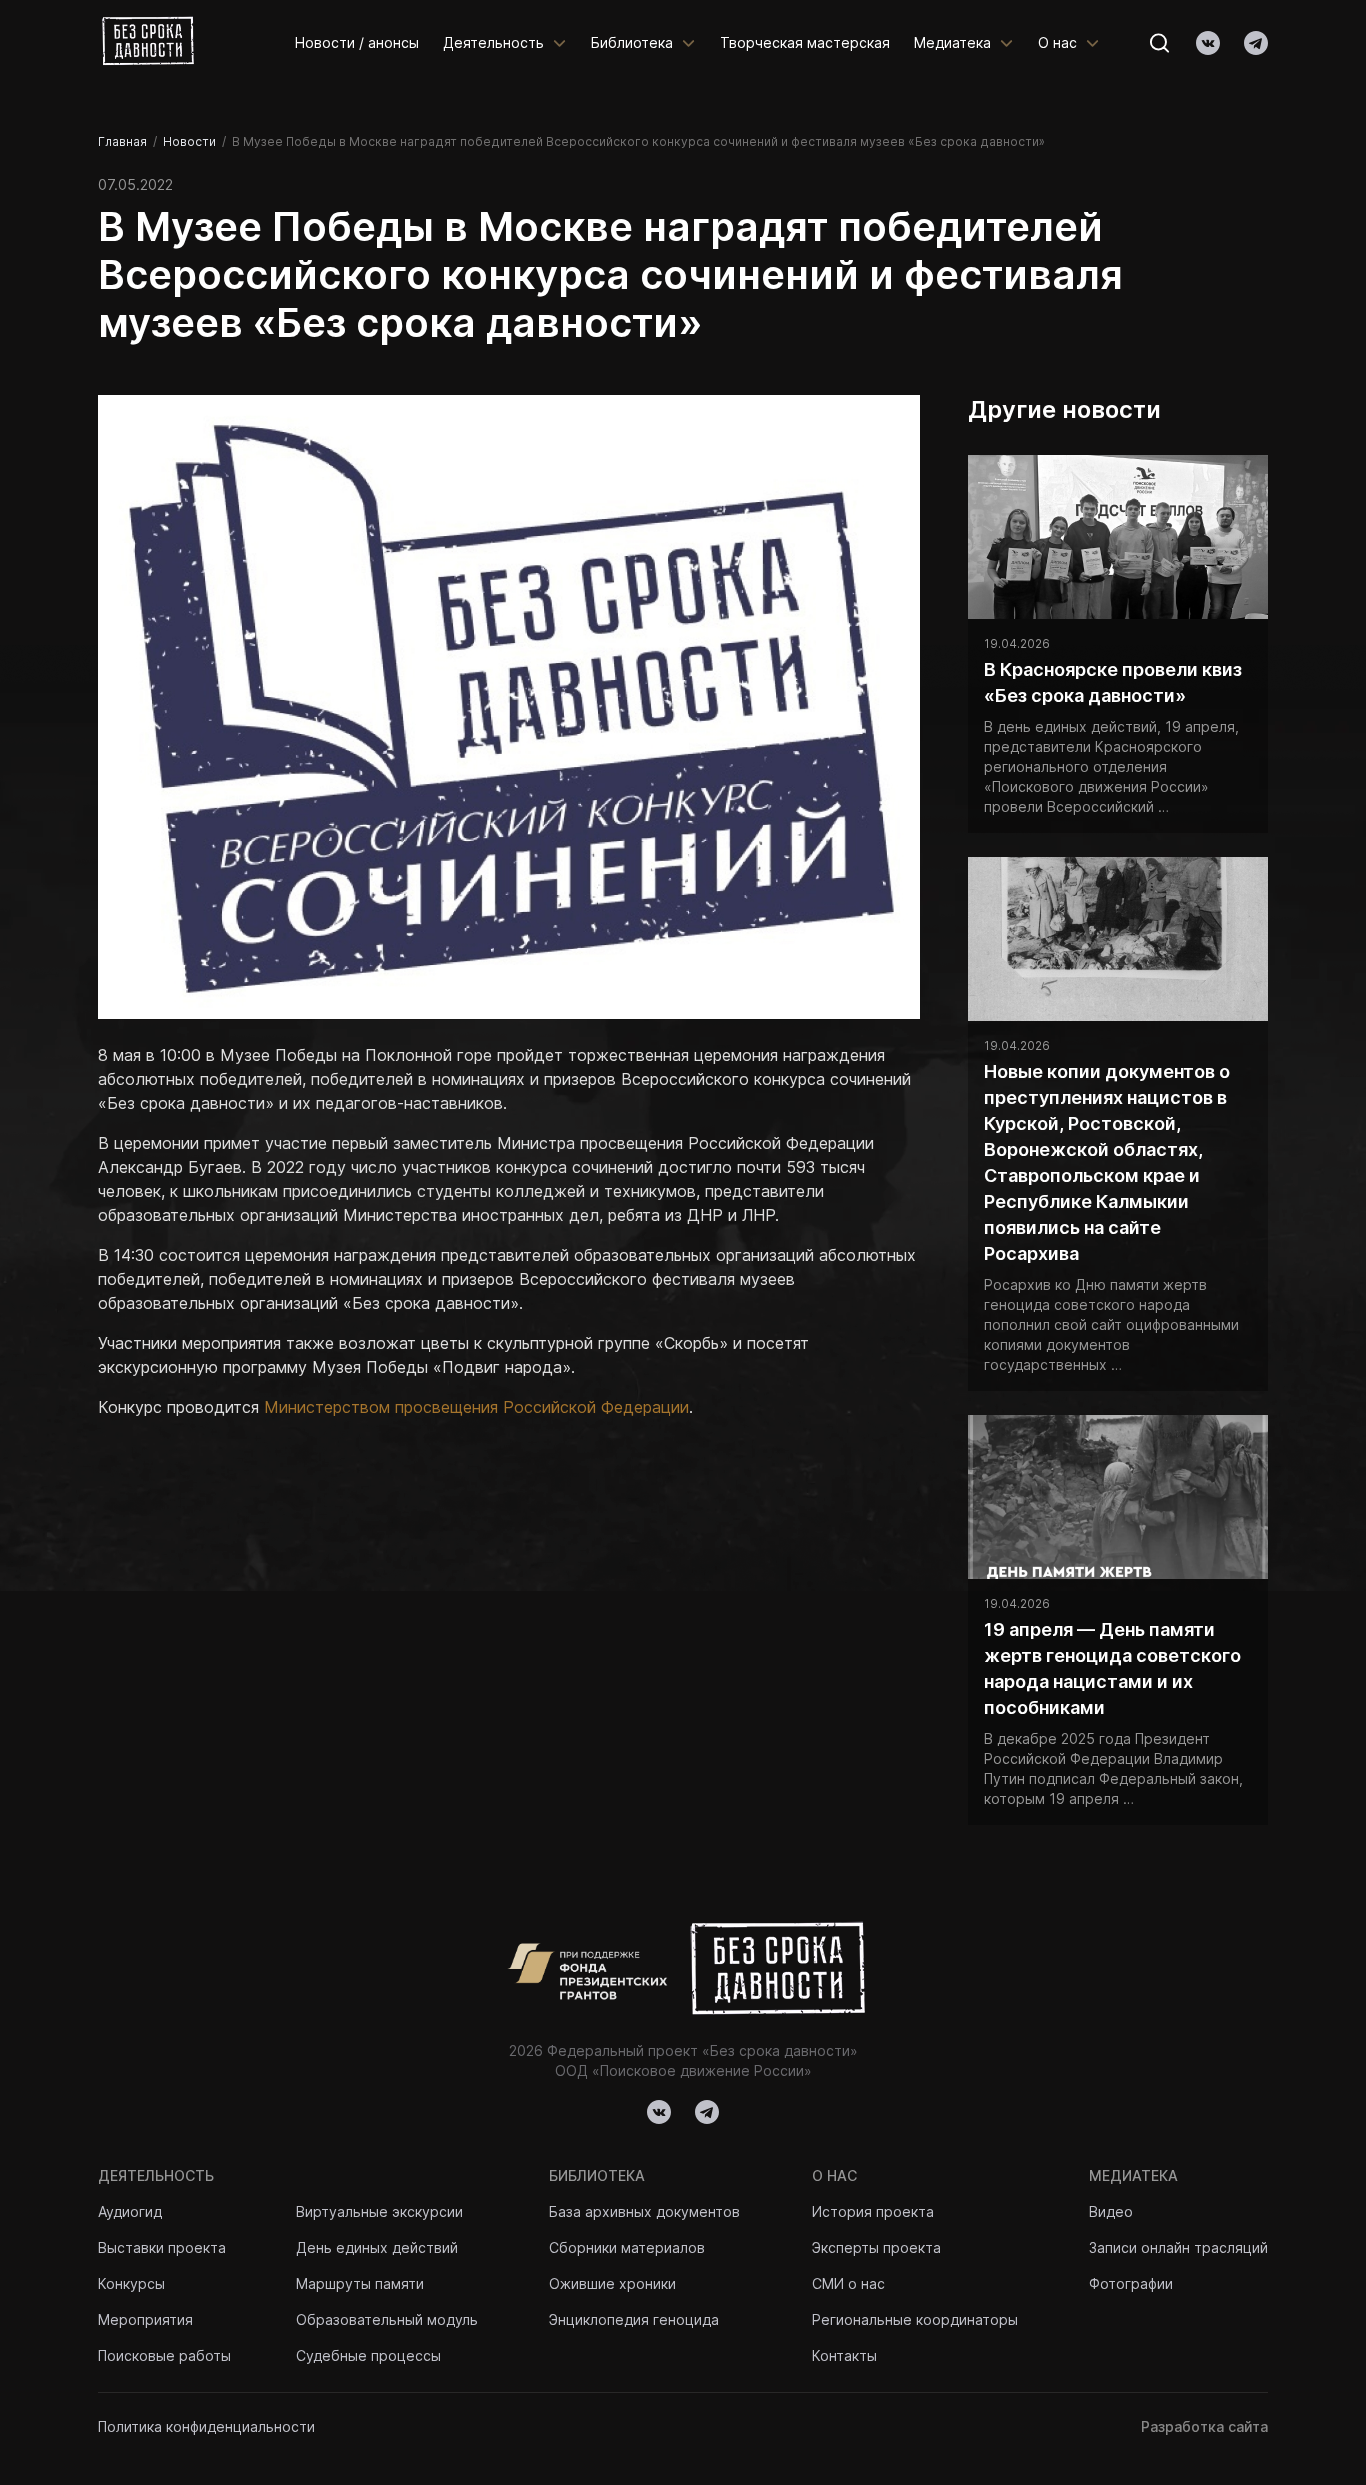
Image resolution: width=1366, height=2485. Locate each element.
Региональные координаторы (915, 2319)
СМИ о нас (848, 2283)
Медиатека (952, 42)
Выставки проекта (162, 2247)
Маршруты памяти (360, 2283)
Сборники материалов (627, 2247)
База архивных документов (644, 2211)
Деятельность (493, 42)
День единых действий (377, 2247)
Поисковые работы (164, 2355)
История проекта (873, 2211)
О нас (1057, 42)
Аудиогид (130, 2211)
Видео (1111, 2211)
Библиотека (632, 42)
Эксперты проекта (876, 2247)
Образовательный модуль (387, 2319)
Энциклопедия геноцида (634, 2319)
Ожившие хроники (612, 2283)
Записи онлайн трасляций (1178, 2247)
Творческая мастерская (805, 42)
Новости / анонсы (357, 42)
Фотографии (1131, 2283)
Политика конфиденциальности (206, 2426)
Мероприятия (145, 2319)
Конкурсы (131, 2283)
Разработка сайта (1204, 2426)
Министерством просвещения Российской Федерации (476, 1407)
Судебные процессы (368, 2355)
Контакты (844, 2355)
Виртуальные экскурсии (379, 2211)
